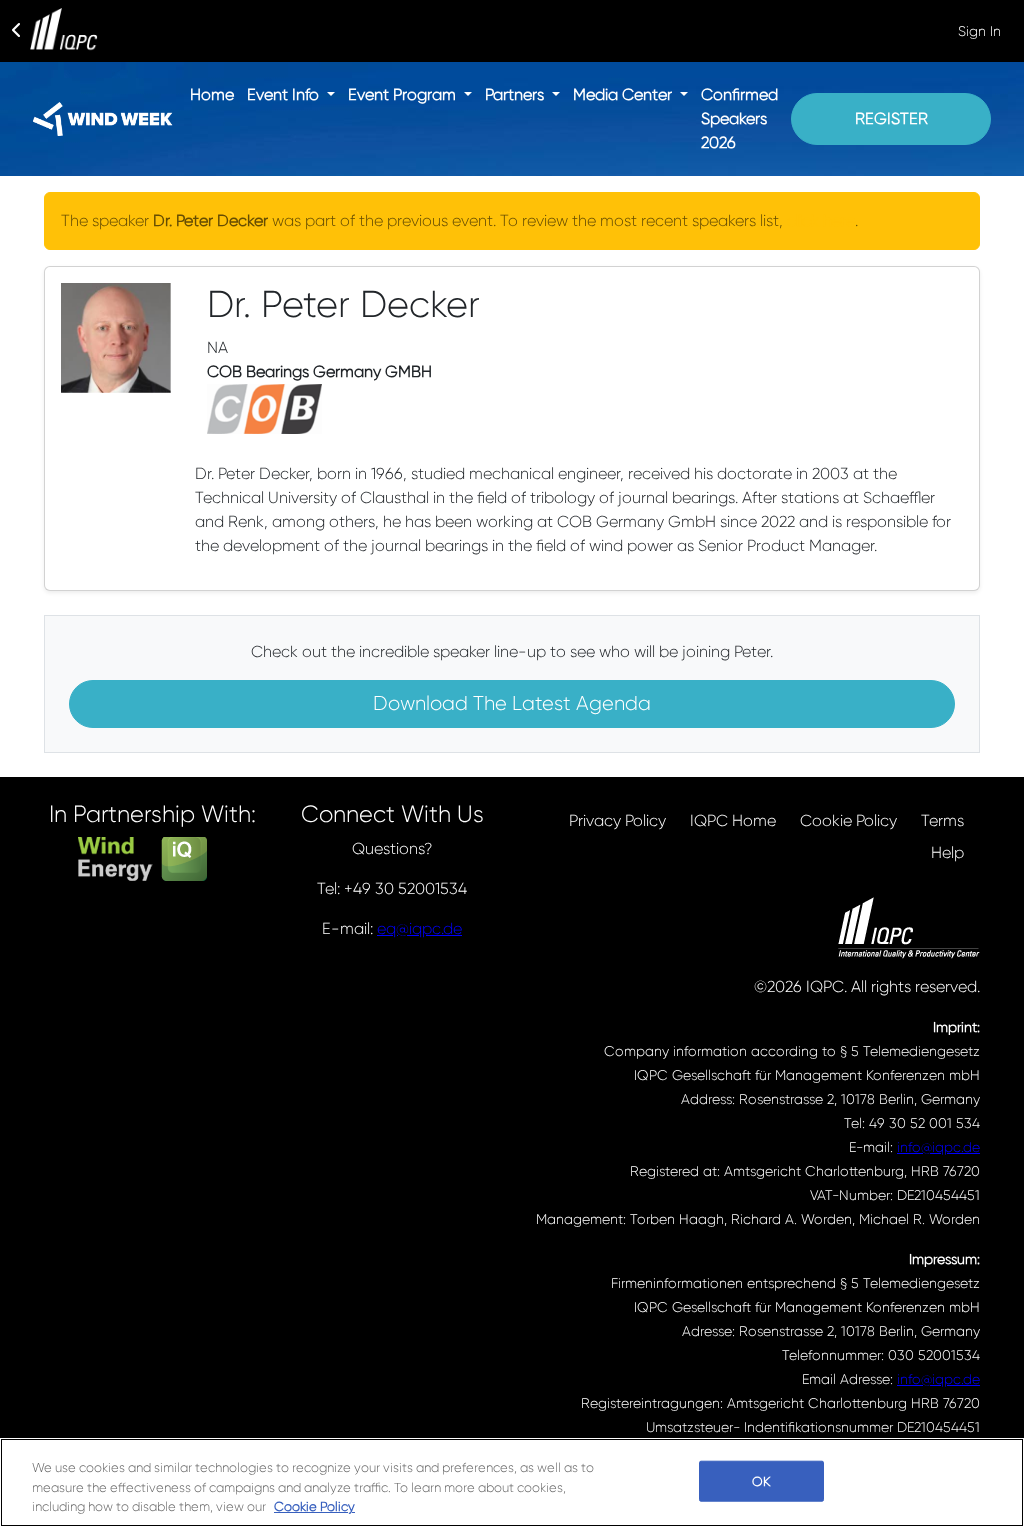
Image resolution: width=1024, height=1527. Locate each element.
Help (947, 852)
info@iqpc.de (938, 1147)
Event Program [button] (404, 94)
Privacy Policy (617, 820)
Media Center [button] (624, 94)
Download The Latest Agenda (512, 703)
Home (212, 94)
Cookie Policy (848, 820)
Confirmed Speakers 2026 (739, 118)
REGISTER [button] (891, 118)
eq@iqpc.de (419, 928)
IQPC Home (733, 820)
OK (761, 1480)
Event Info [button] (285, 94)
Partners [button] (516, 94)
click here (821, 220)
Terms (942, 820)
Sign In (979, 31)
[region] (512, 1482)
